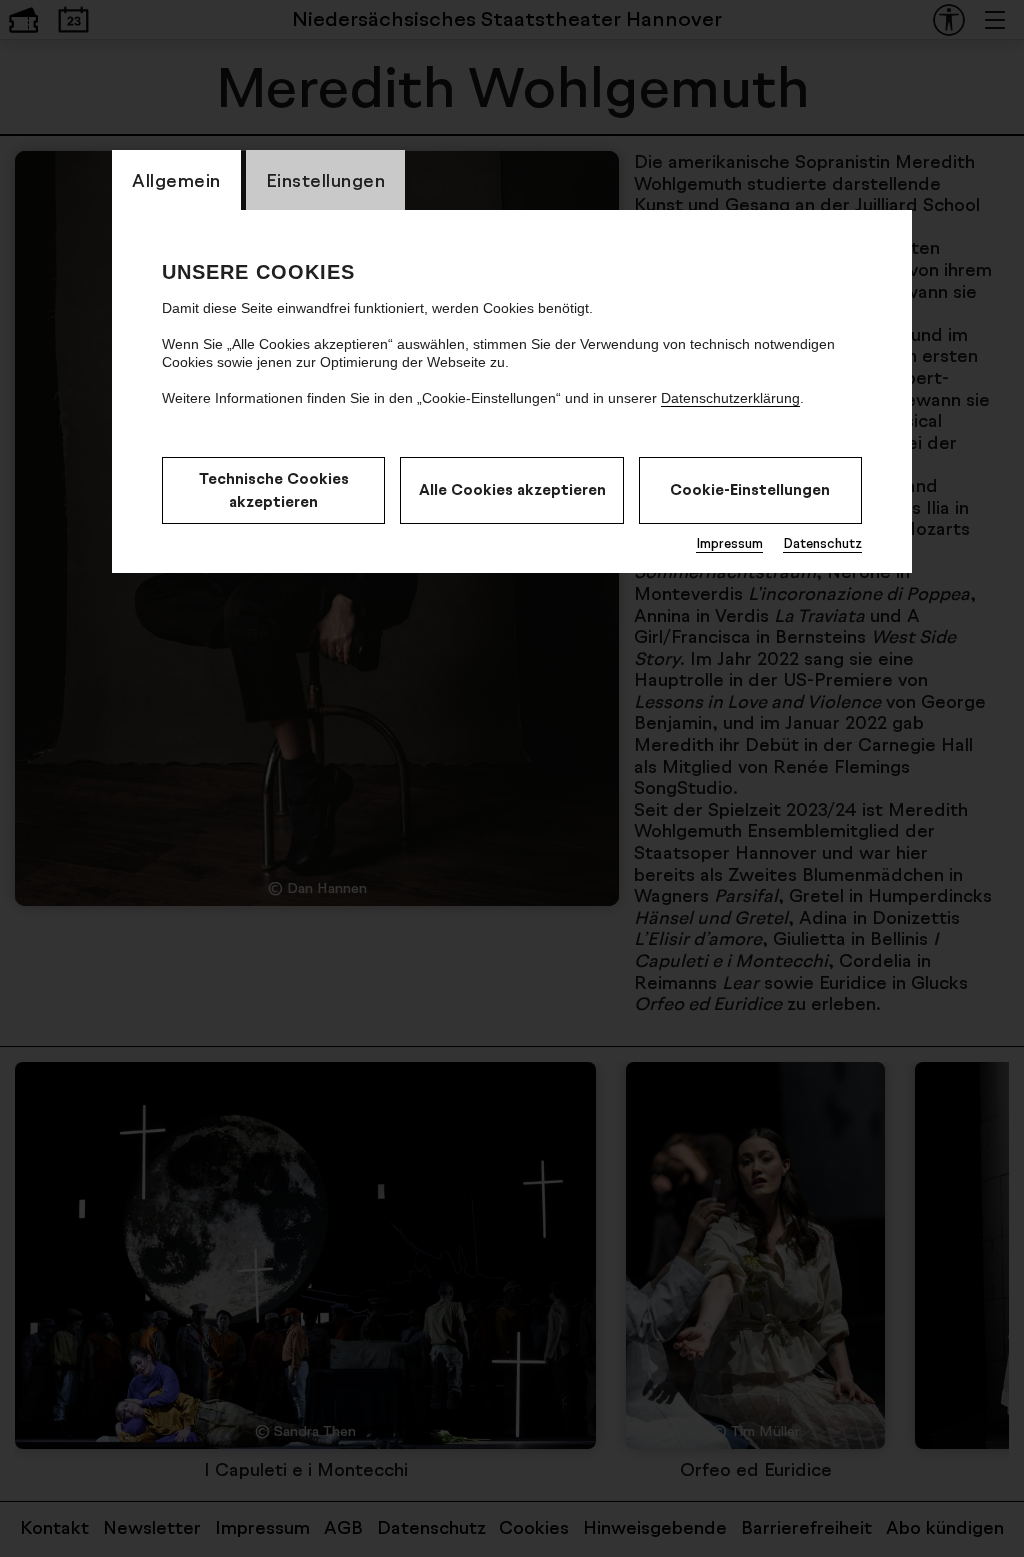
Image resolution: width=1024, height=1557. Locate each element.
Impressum (729, 543)
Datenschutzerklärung (730, 398)
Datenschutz (822, 543)
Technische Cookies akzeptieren (274, 490)
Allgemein (176, 180)
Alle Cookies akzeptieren (512, 489)
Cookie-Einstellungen (750, 489)
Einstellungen (326, 180)
